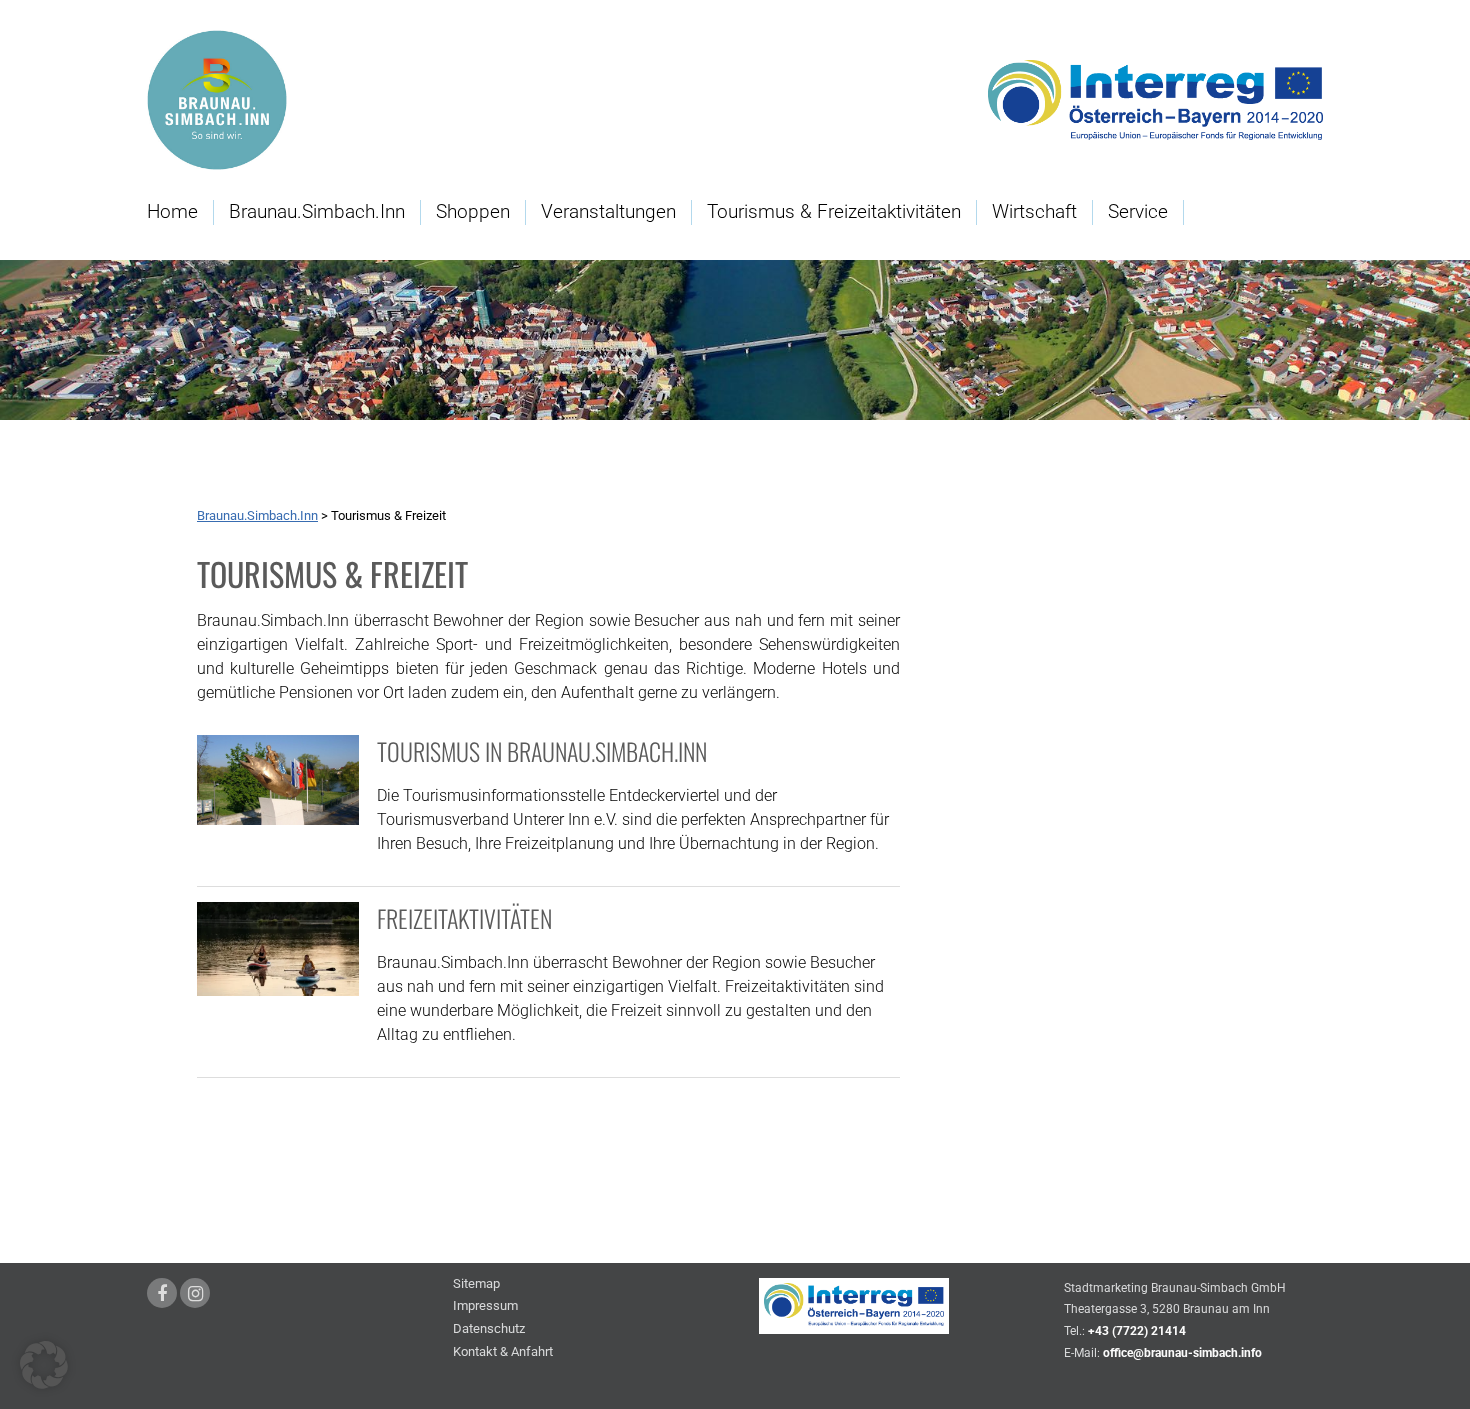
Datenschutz (489, 1329)
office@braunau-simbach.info (1182, 1353)
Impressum (485, 1306)
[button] (44, 1365)
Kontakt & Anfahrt (503, 1352)
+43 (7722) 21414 (1137, 1331)
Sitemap (476, 1284)
